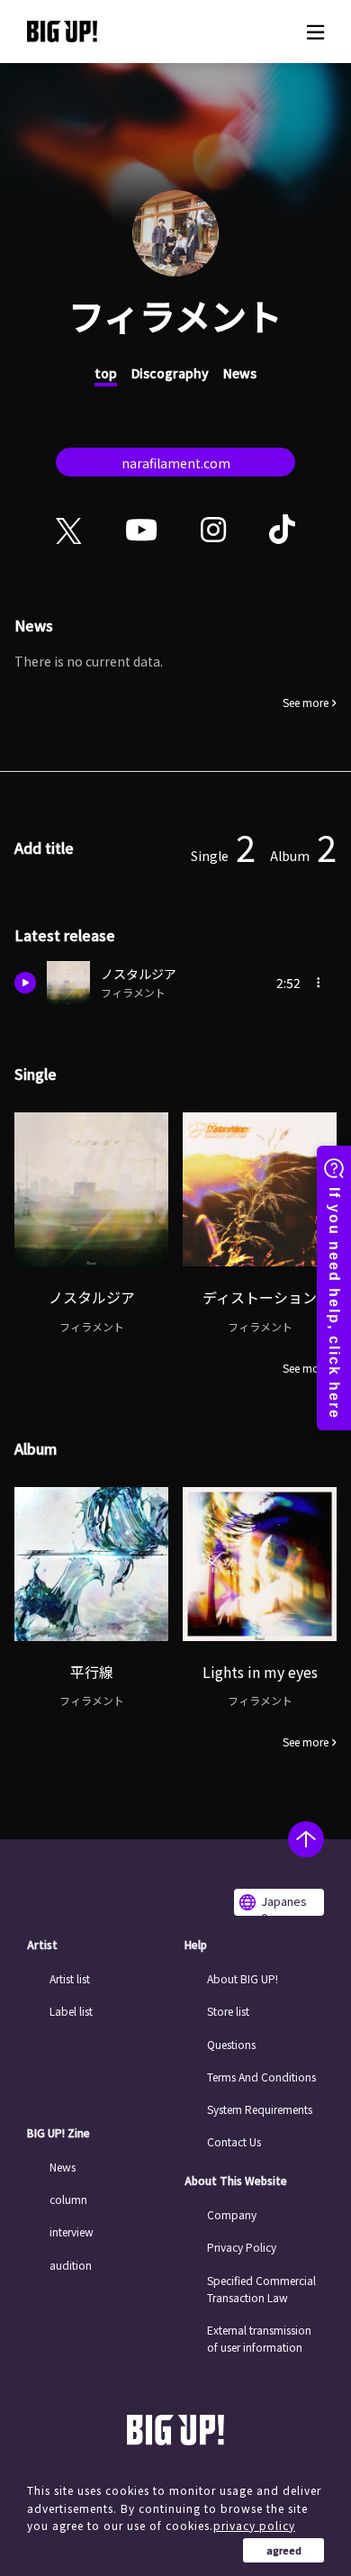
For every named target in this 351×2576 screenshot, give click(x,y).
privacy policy (254, 2525)
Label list (71, 2011)
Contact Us (234, 2141)
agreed (284, 2550)
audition (71, 2265)
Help (196, 1945)
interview (72, 2231)
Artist (42, 1945)
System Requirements (260, 2109)
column (68, 2199)
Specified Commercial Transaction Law (261, 2289)
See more (306, 703)
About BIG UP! (243, 1978)
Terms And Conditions (261, 2077)
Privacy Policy (242, 2247)
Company (232, 2214)
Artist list (70, 1978)
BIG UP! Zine (58, 2133)
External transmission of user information (259, 2338)
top (106, 373)
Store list (228, 2011)
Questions (231, 2044)
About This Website (236, 2181)
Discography (170, 373)
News (240, 373)
